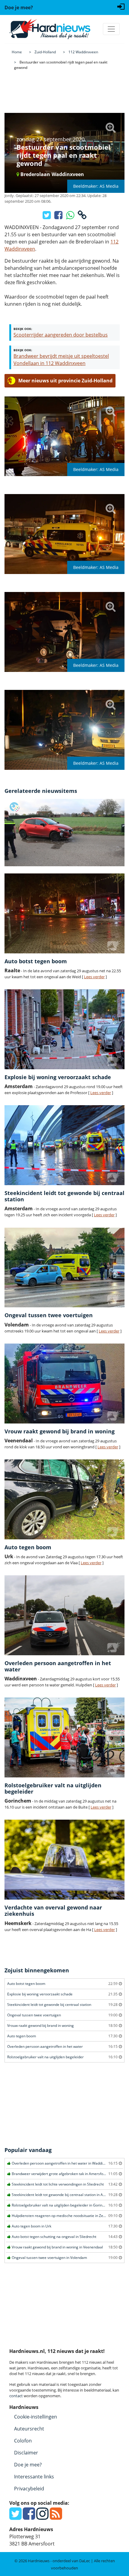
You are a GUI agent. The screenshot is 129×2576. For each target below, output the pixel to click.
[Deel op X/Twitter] (47, 217)
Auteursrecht (29, 2429)
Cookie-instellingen (36, 2417)
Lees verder (94, 977)
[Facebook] (29, 2517)
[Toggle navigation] (111, 29)
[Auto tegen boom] (64, 1499)
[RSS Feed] (56, 2517)
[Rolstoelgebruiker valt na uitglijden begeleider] (64, 1737)
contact (16, 2396)
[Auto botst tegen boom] (64, 913)
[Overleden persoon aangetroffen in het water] (64, 1615)
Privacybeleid (29, 2489)
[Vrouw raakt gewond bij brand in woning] (64, 1384)
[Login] (121, 6)
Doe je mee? (28, 2465)
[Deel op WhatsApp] (71, 217)
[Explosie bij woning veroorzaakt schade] (64, 1029)
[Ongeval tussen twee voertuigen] (64, 1268)
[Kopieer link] (82, 217)
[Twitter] (15, 2517)
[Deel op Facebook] (59, 217)
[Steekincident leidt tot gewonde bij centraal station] (64, 1145)
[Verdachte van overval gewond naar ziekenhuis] (64, 1860)
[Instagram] (42, 2517)
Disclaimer (26, 2453)
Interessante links (34, 2477)
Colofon (23, 2441)
